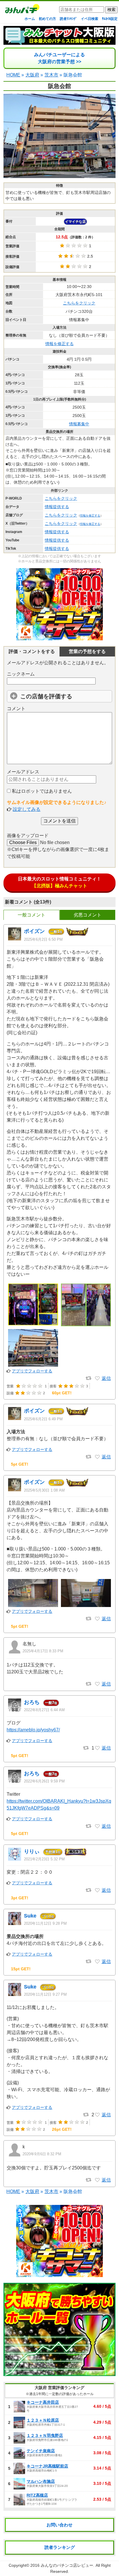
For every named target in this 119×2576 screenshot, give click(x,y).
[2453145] (97, 1619)
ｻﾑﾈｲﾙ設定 (110, 19)
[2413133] (97, 1684)
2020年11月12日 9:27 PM (45, 1994)
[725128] (97, 1826)
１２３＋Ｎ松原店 (43, 2420)
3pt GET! (20, 1898)
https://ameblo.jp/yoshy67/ (33, 1730)
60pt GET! (62, 1393)
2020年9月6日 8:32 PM (42, 2154)
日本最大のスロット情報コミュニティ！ (59, 882)
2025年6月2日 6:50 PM (43, 939)
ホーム (30, 19)
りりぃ (32, 1851)
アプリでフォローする (32, 1371)
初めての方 (47, 19)
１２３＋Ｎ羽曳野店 (45, 2435)
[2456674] (97, 1378)
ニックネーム (21, 674)
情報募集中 (79, 424)
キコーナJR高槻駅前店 (47, 2466)
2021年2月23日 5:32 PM (44, 1859)
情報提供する (57, 507)
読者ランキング (60, 2547)
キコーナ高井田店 (43, 2402)
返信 (106, 1378)
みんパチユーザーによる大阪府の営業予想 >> (59, 58)
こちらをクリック (79, 303)
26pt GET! (62, 2129)
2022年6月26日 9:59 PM (44, 1781)
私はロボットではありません (41, 791)
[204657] (97, 2180)
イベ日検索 (90, 19)
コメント (16, 709)
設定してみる (27, 809)
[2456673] (97, 1457)
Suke (30, 1916)
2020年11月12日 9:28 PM (45, 1923)
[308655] (97, 1890)
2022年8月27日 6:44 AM (44, 1710)
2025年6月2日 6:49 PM (43, 1419)
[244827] (97, 1962)
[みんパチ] (21, 10)
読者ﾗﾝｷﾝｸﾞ (68, 19)
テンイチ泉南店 (41, 2451)
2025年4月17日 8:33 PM (43, 1651)
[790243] (97, 1748)
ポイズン (34, 931)
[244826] (97, 2115)
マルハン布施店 (41, 2481)
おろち (32, 1702)
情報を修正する (59, 344)
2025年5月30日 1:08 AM (44, 1490)
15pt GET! (21, 1969)
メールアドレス (23, 772)
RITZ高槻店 (37, 2495)
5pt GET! (20, 1464)
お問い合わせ (59, 2525)
